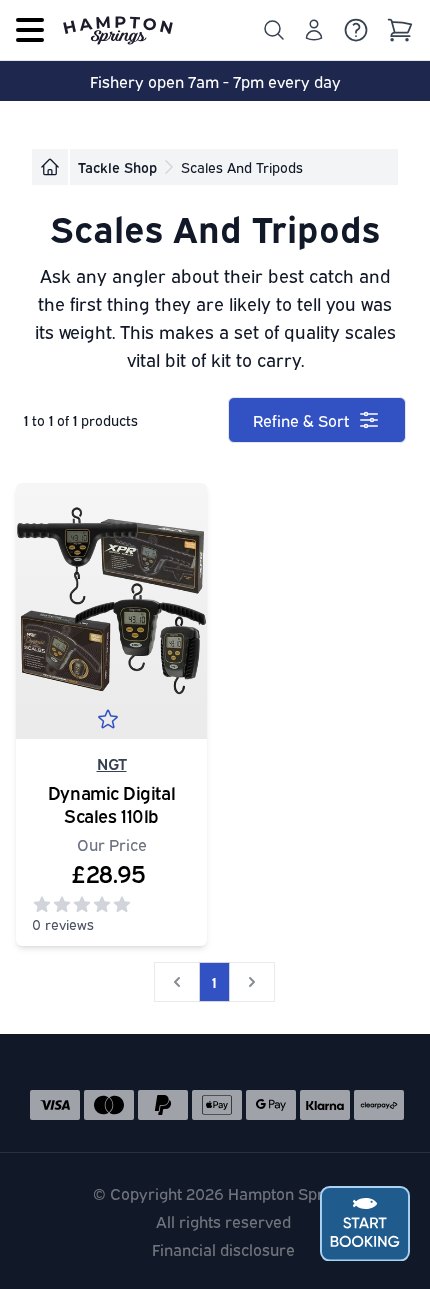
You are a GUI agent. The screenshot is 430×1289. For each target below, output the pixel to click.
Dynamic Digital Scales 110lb (111, 803)
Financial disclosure (223, 1249)
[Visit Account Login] (314, 30)
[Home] (50, 167)
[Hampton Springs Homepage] (118, 30)
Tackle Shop (117, 166)
